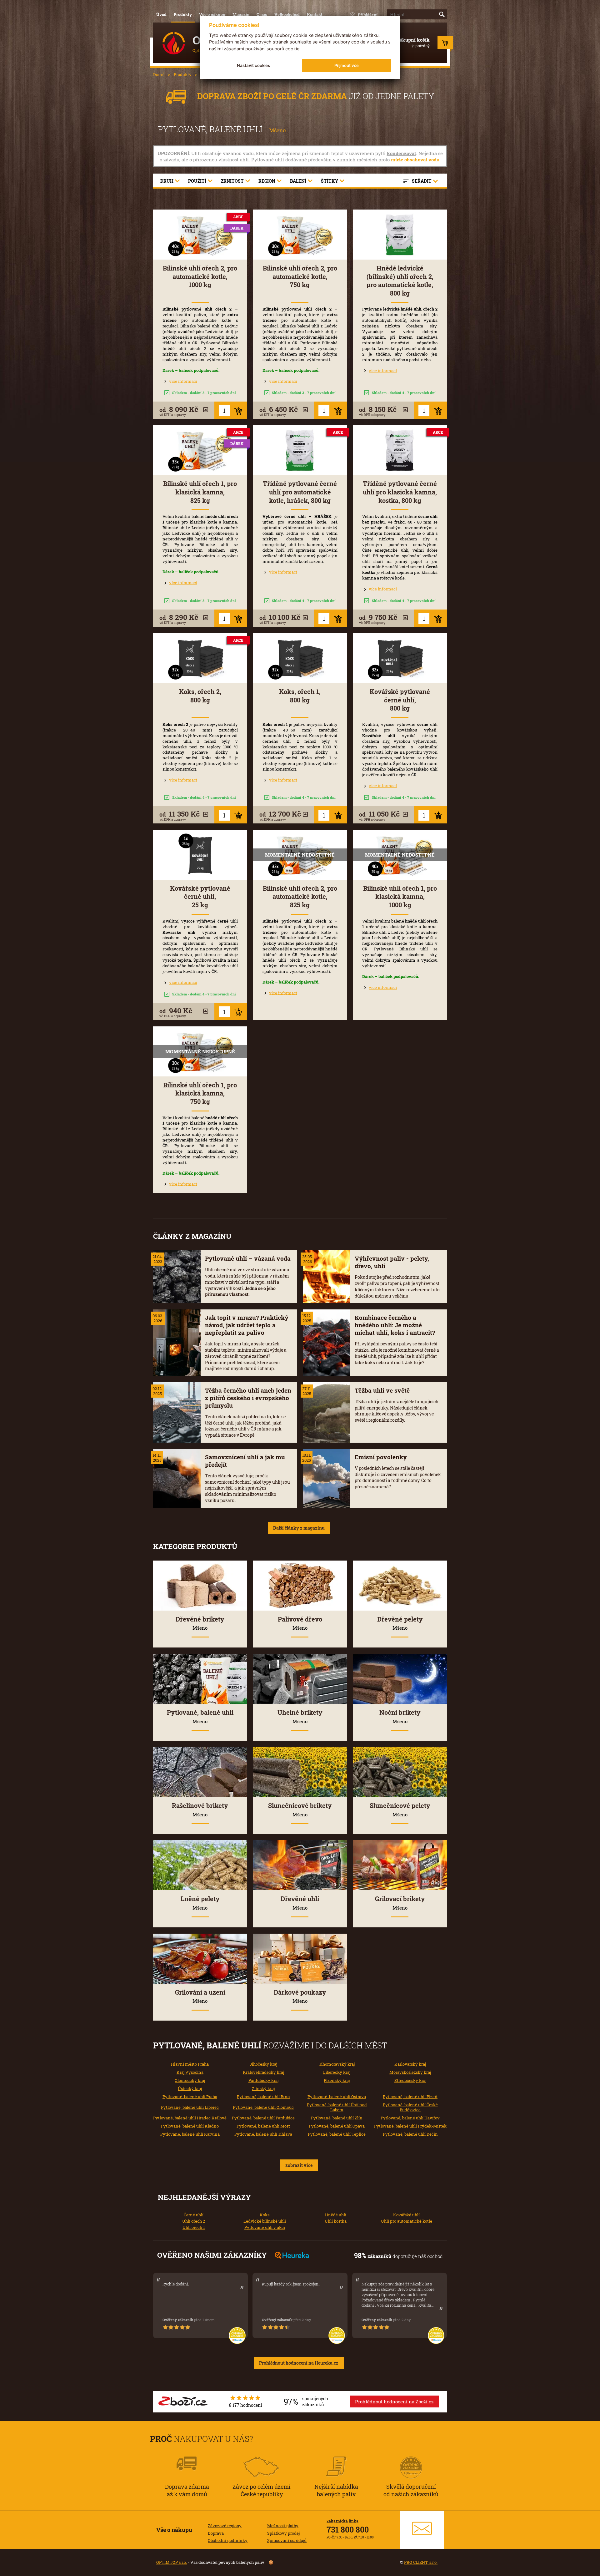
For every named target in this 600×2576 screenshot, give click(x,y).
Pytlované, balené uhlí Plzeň (410, 2097)
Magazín (241, 14)
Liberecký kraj (337, 2072)
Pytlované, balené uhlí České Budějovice (410, 2107)
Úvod (161, 14)
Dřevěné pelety (400, 1623)
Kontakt (315, 14)
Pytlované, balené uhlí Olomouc (263, 2107)
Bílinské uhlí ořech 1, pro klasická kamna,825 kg (200, 492)
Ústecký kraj (190, 2088)
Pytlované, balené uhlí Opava (337, 2126)
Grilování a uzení (200, 1996)
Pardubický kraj (263, 2080)
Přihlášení (368, 15)
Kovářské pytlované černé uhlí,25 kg (200, 897)
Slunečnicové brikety (300, 1809)
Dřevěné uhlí (300, 1903)
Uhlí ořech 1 (194, 2227)
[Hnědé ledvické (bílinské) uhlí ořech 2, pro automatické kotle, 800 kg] (400, 235)
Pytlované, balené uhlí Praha (190, 2097)
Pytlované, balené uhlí (200, 1716)
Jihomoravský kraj (337, 2064)
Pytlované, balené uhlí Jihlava (263, 2134)
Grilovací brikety (400, 1903)
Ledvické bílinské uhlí (265, 2221)
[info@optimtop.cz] (422, 2530)
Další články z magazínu (299, 1528)
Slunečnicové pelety (400, 1809)
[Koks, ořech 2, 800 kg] (200, 658)
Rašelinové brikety (200, 1809)
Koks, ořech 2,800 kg (200, 696)
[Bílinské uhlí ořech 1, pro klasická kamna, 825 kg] (200, 450)
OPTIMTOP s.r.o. (172, 2562)
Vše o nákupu (212, 14)
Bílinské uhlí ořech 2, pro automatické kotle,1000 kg (200, 276)
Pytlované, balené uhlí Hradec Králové (190, 2118)
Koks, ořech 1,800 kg (300, 696)
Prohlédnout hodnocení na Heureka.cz (299, 2363)
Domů (159, 74)
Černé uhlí (194, 2215)
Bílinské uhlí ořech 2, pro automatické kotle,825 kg (300, 897)
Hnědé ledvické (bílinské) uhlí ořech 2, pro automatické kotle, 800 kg (400, 281)
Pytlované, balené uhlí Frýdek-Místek (410, 2126)
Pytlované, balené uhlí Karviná (190, 2134)
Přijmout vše (347, 65)
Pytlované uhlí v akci (265, 2227)
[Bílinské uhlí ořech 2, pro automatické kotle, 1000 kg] (200, 235)
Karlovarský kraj (410, 2064)
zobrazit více (299, 2165)
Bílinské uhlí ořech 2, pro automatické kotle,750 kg (300, 276)
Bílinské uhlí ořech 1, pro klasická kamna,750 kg (200, 1093)
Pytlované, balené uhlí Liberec (190, 2107)
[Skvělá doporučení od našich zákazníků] (411, 2459)
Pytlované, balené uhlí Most (263, 2126)
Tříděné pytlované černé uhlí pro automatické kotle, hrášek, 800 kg (300, 492)
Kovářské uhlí (406, 2215)
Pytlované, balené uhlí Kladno (190, 2126)
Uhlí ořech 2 (194, 2221)
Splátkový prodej (283, 2533)
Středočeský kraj (410, 2080)
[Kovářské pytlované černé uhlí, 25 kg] (200, 855)
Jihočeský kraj (263, 2064)
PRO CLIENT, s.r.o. (421, 2562)
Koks (265, 2215)
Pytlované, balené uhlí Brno (263, 2097)
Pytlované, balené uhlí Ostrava (337, 2097)
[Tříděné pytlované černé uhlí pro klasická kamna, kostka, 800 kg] (400, 450)
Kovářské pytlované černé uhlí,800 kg (400, 700)
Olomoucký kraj (190, 2080)
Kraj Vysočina (190, 2072)
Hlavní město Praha (190, 2064)
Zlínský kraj (263, 2088)
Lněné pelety (200, 1903)
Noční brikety (400, 1716)
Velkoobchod (287, 14)
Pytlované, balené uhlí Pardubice (263, 2118)
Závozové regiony (225, 2526)
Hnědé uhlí (336, 2215)
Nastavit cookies (253, 65)
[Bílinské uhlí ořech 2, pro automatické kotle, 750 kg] (300, 235)
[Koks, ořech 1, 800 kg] (300, 658)
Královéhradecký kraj (263, 2072)
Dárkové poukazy (300, 1996)
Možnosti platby (283, 2526)
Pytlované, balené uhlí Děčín (410, 2134)
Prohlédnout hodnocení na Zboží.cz (394, 2401)
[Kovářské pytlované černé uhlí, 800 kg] (400, 658)
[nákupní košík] (445, 44)
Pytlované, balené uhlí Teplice (337, 2134)
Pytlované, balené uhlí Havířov (410, 2118)
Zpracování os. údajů (287, 2540)
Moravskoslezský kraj (410, 2072)
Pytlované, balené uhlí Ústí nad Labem (337, 2107)
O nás (262, 14)
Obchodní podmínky (228, 2540)
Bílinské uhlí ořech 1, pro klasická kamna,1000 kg (400, 897)
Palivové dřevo (300, 1623)
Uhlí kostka (336, 2221)
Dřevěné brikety (200, 1623)
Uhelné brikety (300, 1716)
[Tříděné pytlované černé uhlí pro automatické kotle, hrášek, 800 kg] (300, 450)
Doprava (216, 2533)
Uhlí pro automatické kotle (407, 2221)
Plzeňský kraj (337, 2080)
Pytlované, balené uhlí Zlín (337, 2118)
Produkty (183, 14)
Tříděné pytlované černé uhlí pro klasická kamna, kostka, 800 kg (400, 492)
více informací (183, 381)
